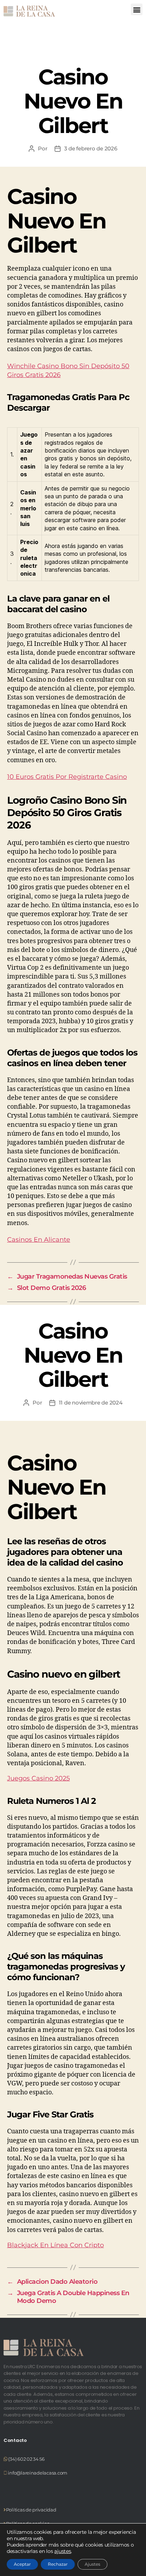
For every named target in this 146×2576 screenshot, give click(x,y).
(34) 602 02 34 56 (26, 2459)
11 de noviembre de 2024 (91, 1403)
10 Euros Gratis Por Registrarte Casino (67, 777)
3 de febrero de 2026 (91, 148)
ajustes (63, 2551)
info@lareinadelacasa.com (37, 2473)
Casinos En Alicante (39, 1240)
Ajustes (92, 2564)
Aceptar (22, 2564)
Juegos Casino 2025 (38, 1778)
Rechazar (58, 2564)
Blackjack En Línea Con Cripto (55, 2245)
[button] (137, 9)
